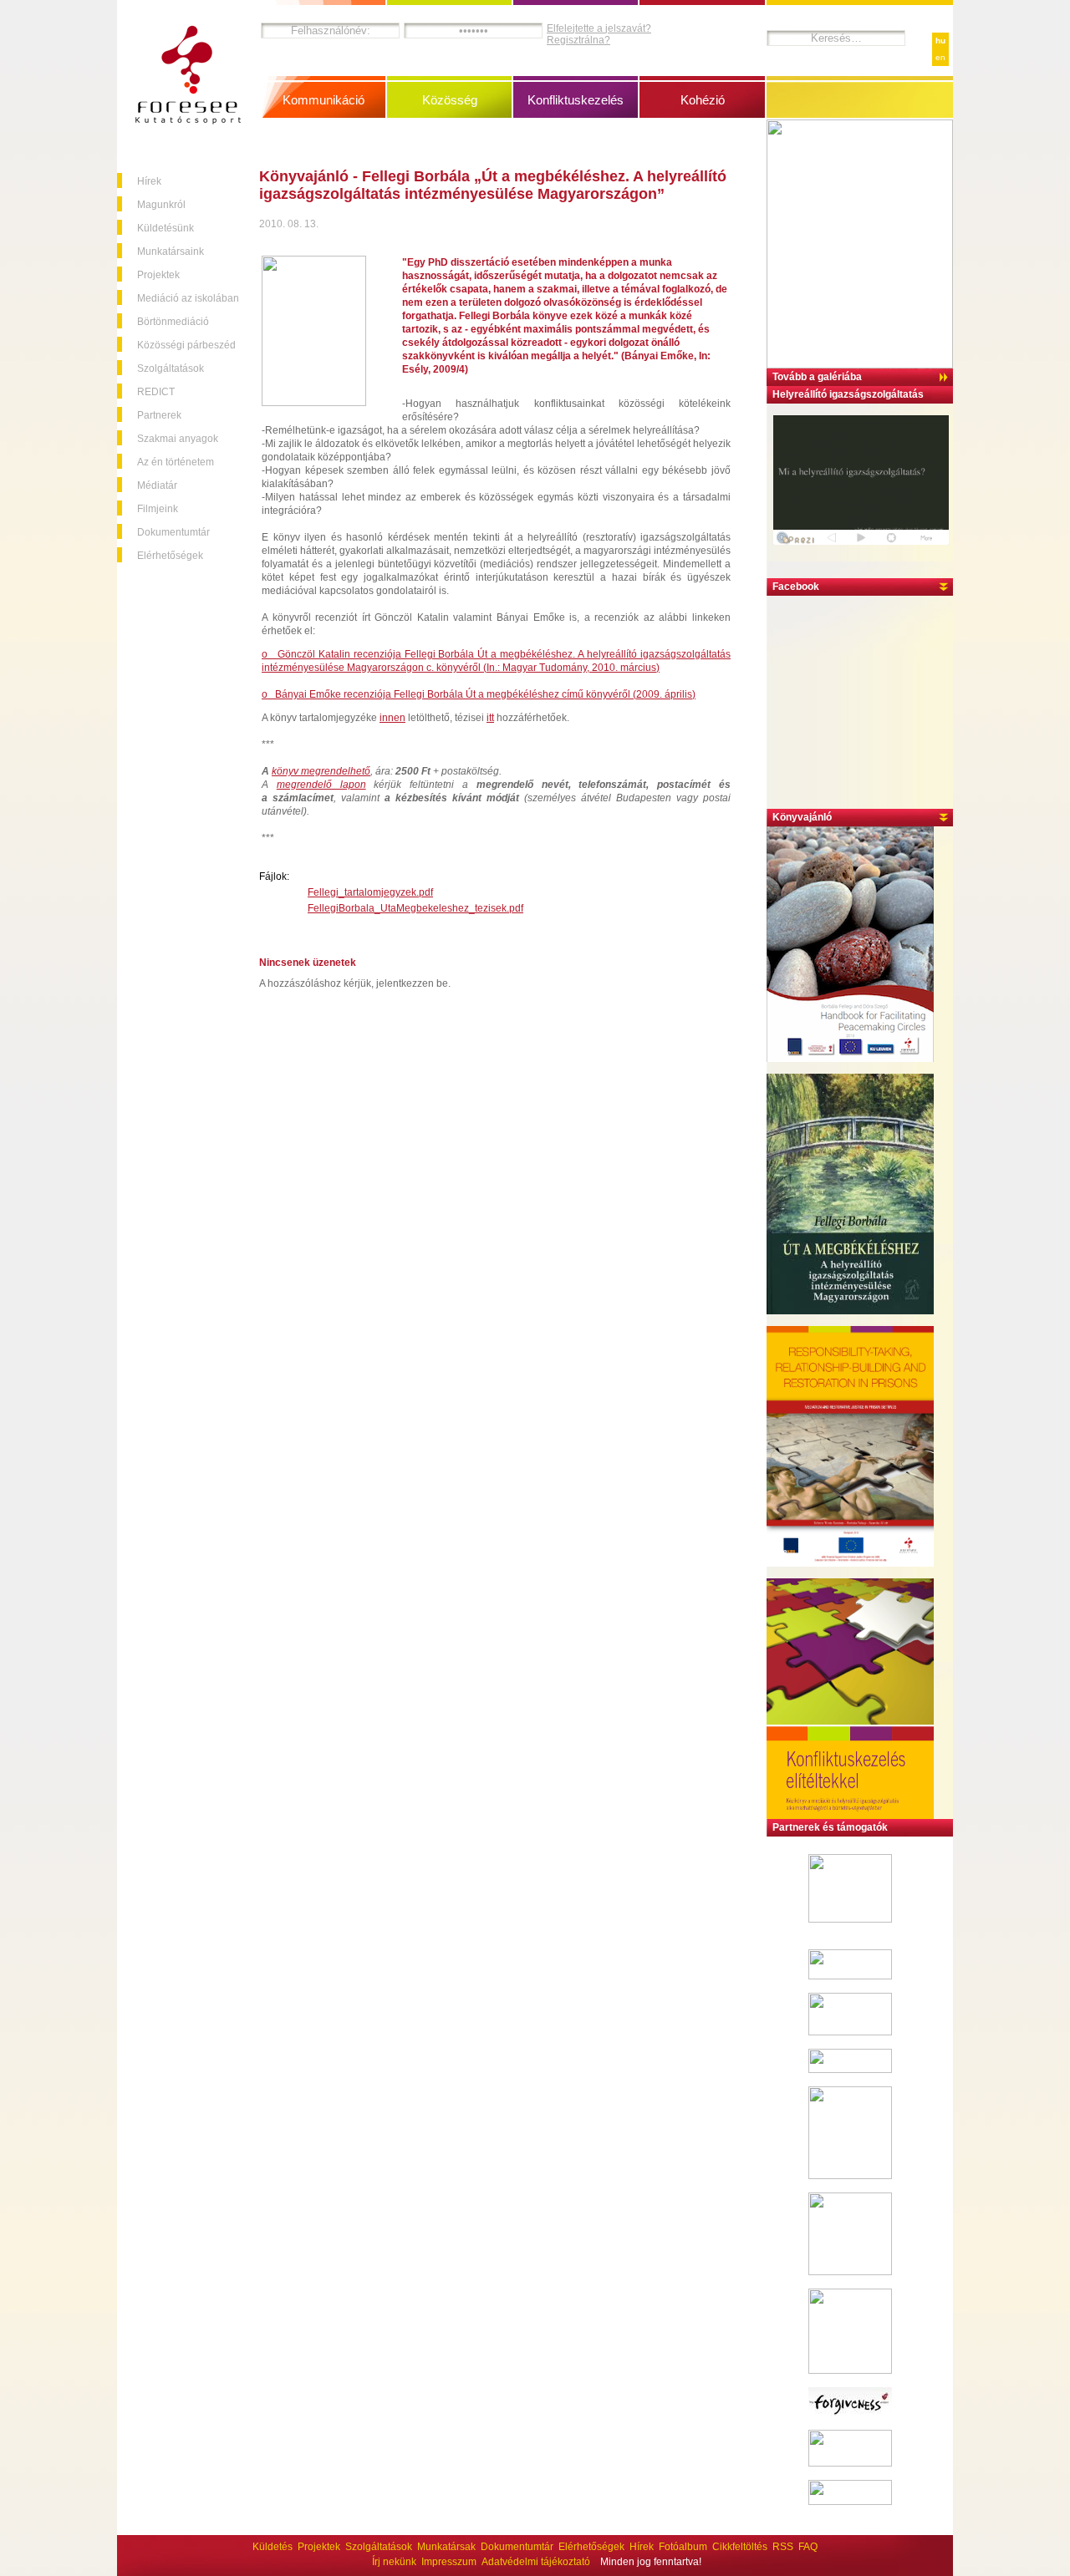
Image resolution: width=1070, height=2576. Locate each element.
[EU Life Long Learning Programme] (850, 2463)
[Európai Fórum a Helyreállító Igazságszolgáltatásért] (850, 1976)
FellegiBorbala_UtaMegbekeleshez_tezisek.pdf (415, 908)
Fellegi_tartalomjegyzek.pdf (370, 892)
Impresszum (449, 2562)
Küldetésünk (166, 228)
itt (490, 718)
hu (940, 41)
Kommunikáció (324, 100)
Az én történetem (176, 462)
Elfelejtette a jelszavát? (599, 28)
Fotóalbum (683, 2547)
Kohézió (703, 100)
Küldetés (273, 2547)
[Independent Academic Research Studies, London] (850, 2070)
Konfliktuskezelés (576, 100)
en (940, 57)
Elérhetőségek (170, 556)
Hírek (149, 181)
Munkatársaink (171, 252)
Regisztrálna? (578, 40)
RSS (783, 2547)
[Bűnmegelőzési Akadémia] (850, 2272)
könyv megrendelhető (321, 771)
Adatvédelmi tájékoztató (536, 2562)
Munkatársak (446, 2547)
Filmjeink (158, 509)
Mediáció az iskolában (188, 298)
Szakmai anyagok (178, 439)
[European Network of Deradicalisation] (850, 2502)
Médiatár (157, 485)
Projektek (158, 275)
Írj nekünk (394, 2562)
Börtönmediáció (173, 322)
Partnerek (159, 415)
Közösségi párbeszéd (186, 345)
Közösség (450, 100)
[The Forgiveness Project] (850, 2413)
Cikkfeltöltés (740, 2547)
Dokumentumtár (173, 532)
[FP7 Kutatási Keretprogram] (850, 1919)
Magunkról (161, 205)
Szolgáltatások (171, 368)
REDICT (156, 392)
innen (392, 718)
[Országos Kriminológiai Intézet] (850, 2176)
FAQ (808, 2547)
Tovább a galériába (817, 377)
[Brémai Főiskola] (850, 2032)
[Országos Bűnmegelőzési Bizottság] (850, 2370)
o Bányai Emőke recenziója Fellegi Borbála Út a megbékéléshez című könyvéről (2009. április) (479, 694)
